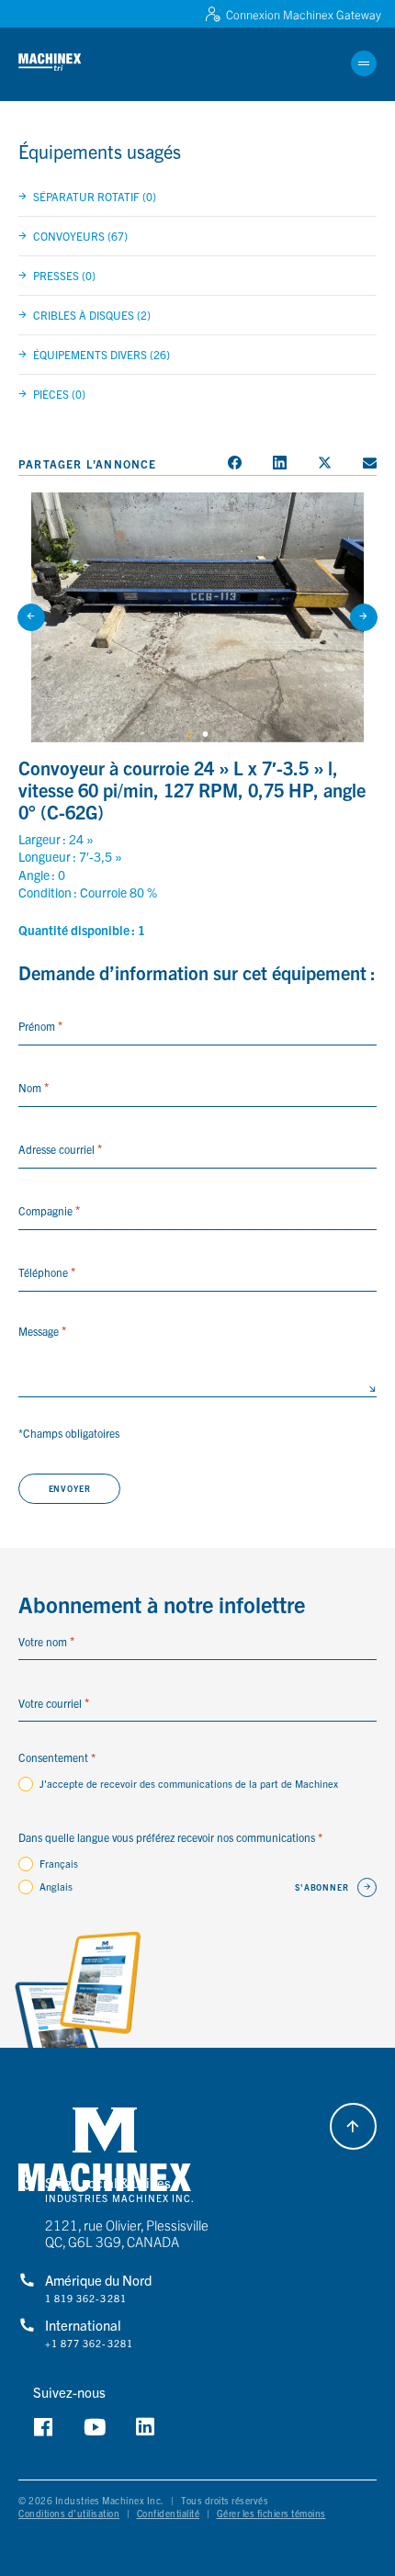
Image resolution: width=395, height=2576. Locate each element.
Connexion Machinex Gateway (304, 14)
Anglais (56, 1886)
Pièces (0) (59, 394)
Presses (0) (64, 275)
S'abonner (322, 1887)
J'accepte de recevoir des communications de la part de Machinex (189, 1783)
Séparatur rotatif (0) (95, 196)
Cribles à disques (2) (92, 315)
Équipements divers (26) (102, 354)
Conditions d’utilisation (69, 2513)
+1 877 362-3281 (89, 2344)
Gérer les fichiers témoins (271, 2513)
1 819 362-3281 (86, 2299)
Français (59, 1863)
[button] (62, 63)
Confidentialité (169, 2513)
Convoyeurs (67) (80, 236)
